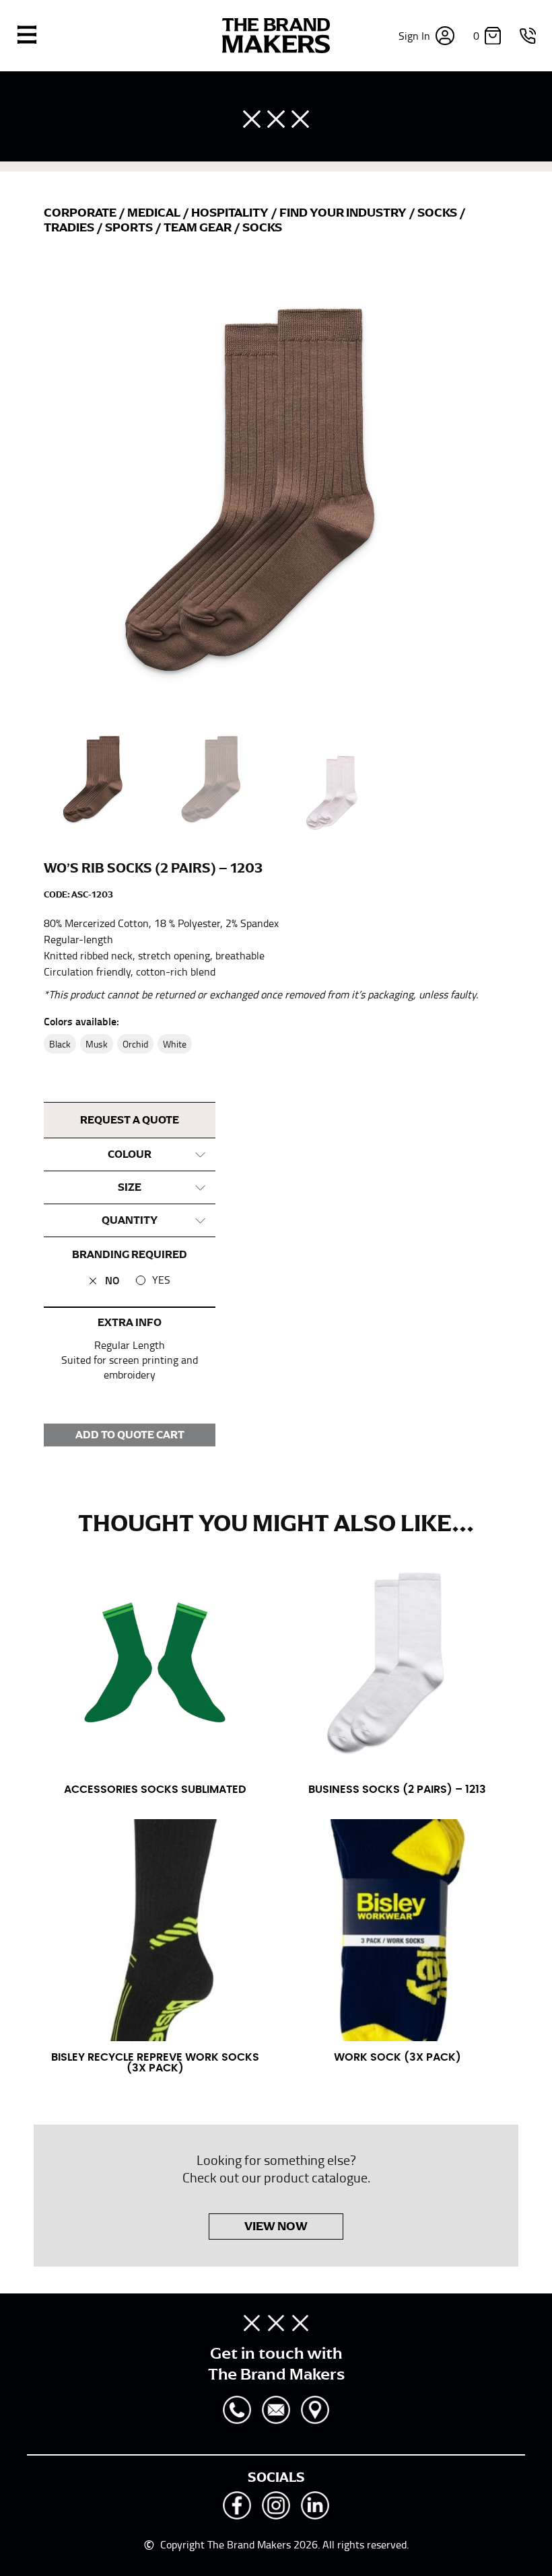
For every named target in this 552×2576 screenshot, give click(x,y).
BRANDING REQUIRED (130, 1255)
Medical (155, 213)
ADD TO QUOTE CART (130, 1435)
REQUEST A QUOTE (130, 1120)
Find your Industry (344, 213)
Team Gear (199, 227)
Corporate (81, 213)
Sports (130, 227)
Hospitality (231, 213)
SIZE (130, 1187)
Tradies (70, 227)
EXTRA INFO (130, 1323)
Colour (130, 1154)
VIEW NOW (276, 2226)
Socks (438, 213)
